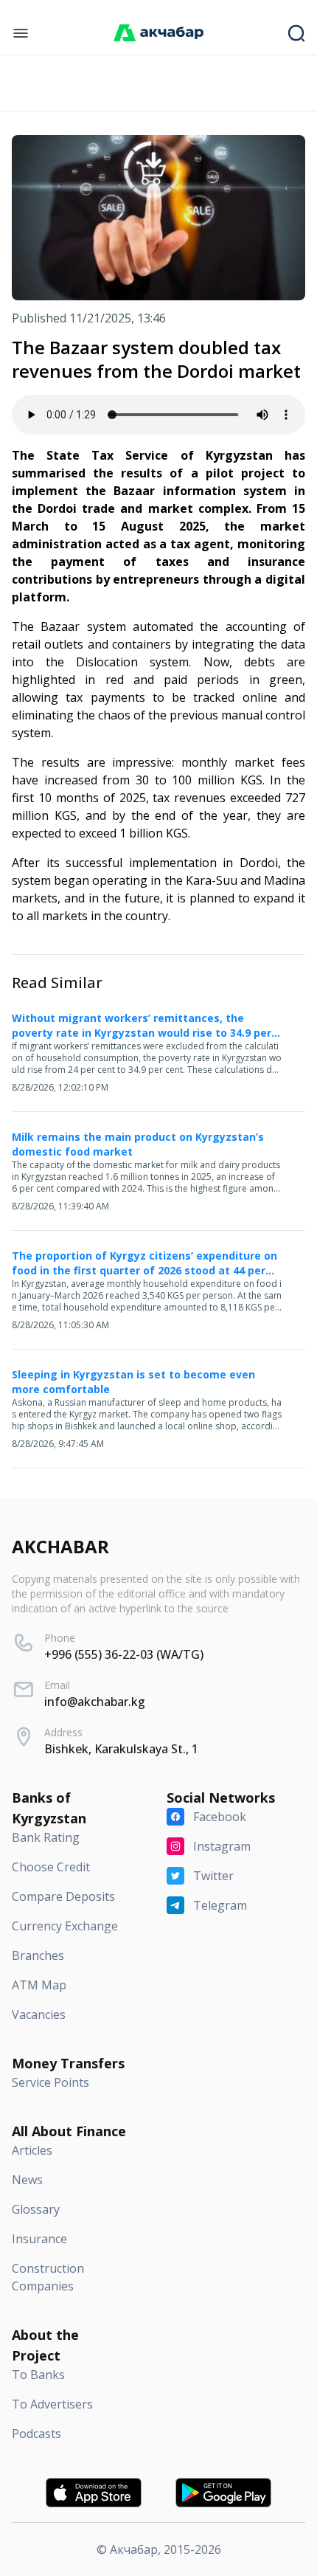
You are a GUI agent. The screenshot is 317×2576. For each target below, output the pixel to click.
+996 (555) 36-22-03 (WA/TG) (124, 1654)
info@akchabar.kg (95, 1702)
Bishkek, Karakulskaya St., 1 (121, 1749)
